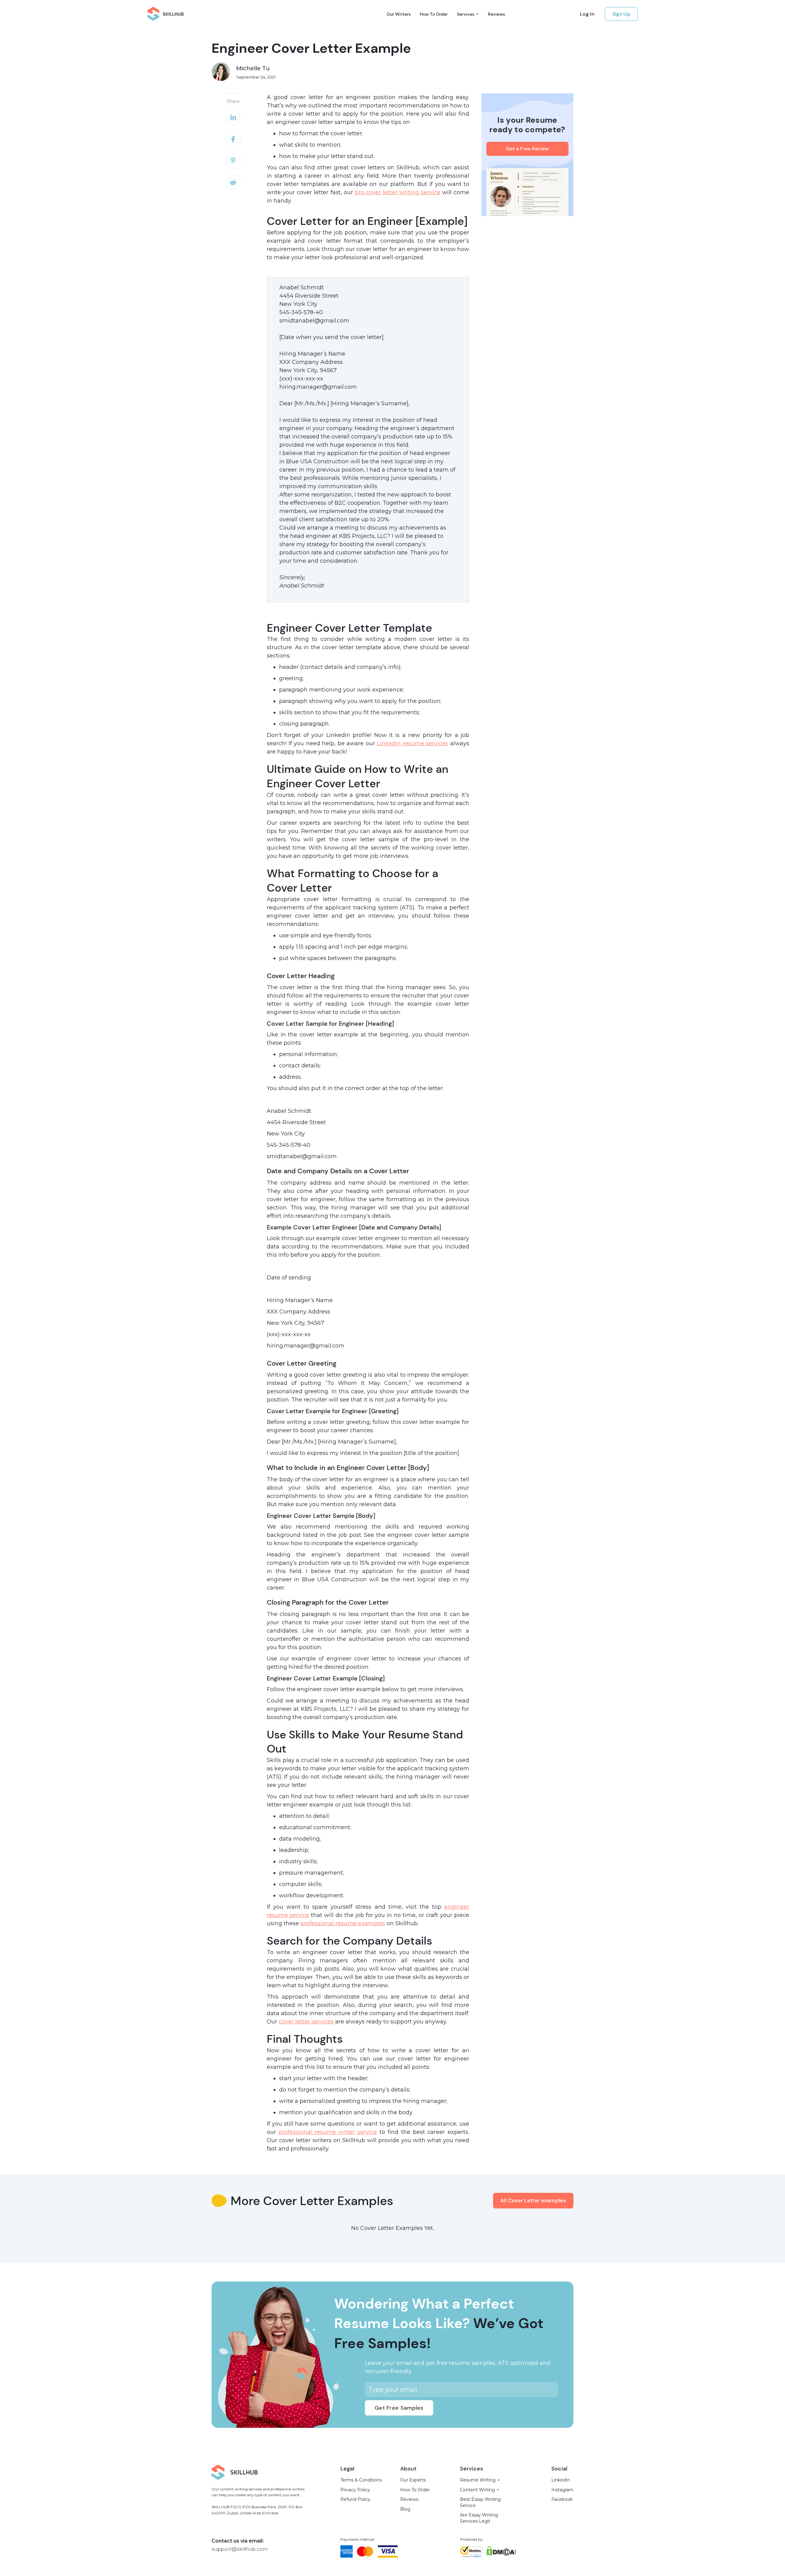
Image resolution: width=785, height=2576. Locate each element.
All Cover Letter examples (533, 2200)
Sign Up (621, 14)
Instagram (562, 2490)
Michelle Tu (253, 68)
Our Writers (399, 14)
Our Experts (413, 2480)
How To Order (434, 14)
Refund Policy (355, 2499)
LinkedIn (561, 2480)
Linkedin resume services (412, 743)
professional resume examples (343, 1923)
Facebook (562, 2499)
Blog (405, 2509)
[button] (468, 14)
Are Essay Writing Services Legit (479, 2518)
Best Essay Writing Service (480, 2502)
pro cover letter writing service (398, 192)
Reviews (496, 14)
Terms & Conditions (361, 2480)
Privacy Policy (355, 2490)
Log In (587, 14)
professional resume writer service (328, 2132)
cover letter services (306, 2022)
